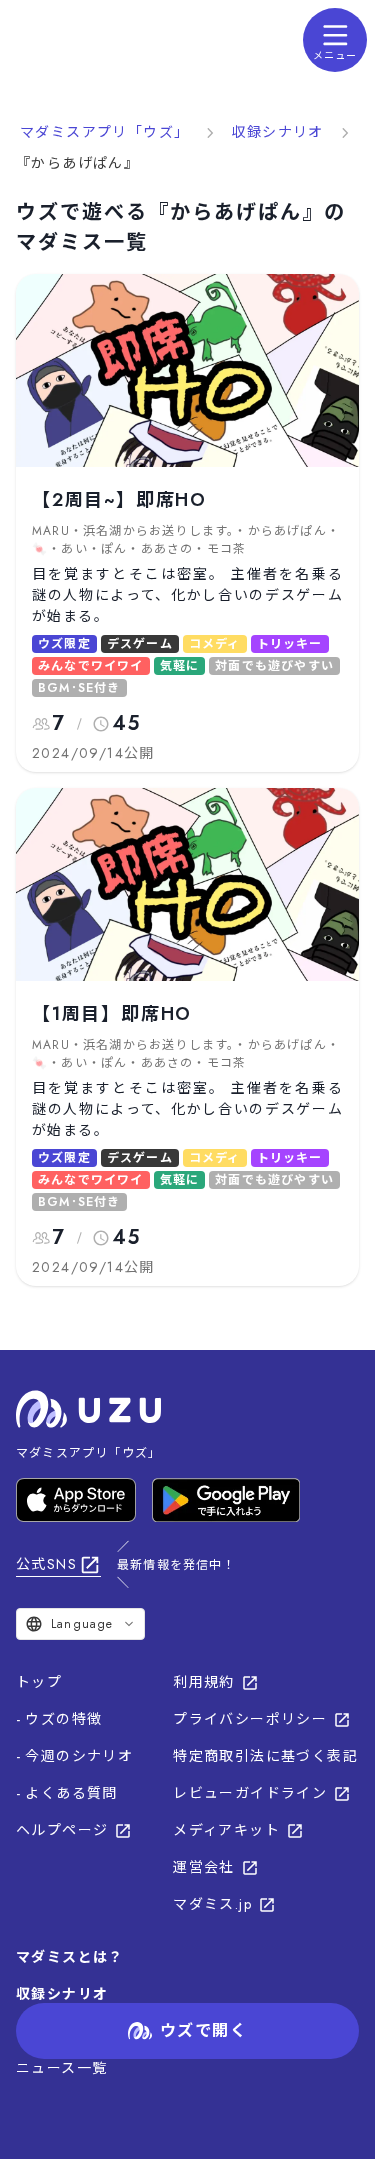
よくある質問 (71, 1793)
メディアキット (226, 1830)
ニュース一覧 (61, 2068)
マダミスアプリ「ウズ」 (104, 132)
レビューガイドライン (250, 1793)
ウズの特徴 (63, 1719)
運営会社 (204, 1867)
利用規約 (204, 1682)
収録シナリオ (277, 132)
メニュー (335, 55)
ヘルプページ (62, 1830)
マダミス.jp (212, 1904)
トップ (39, 1682)
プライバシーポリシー (250, 1719)
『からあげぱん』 (77, 163)
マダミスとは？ (70, 1957)
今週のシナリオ (79, 1756)
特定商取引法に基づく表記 (265, 1756)
